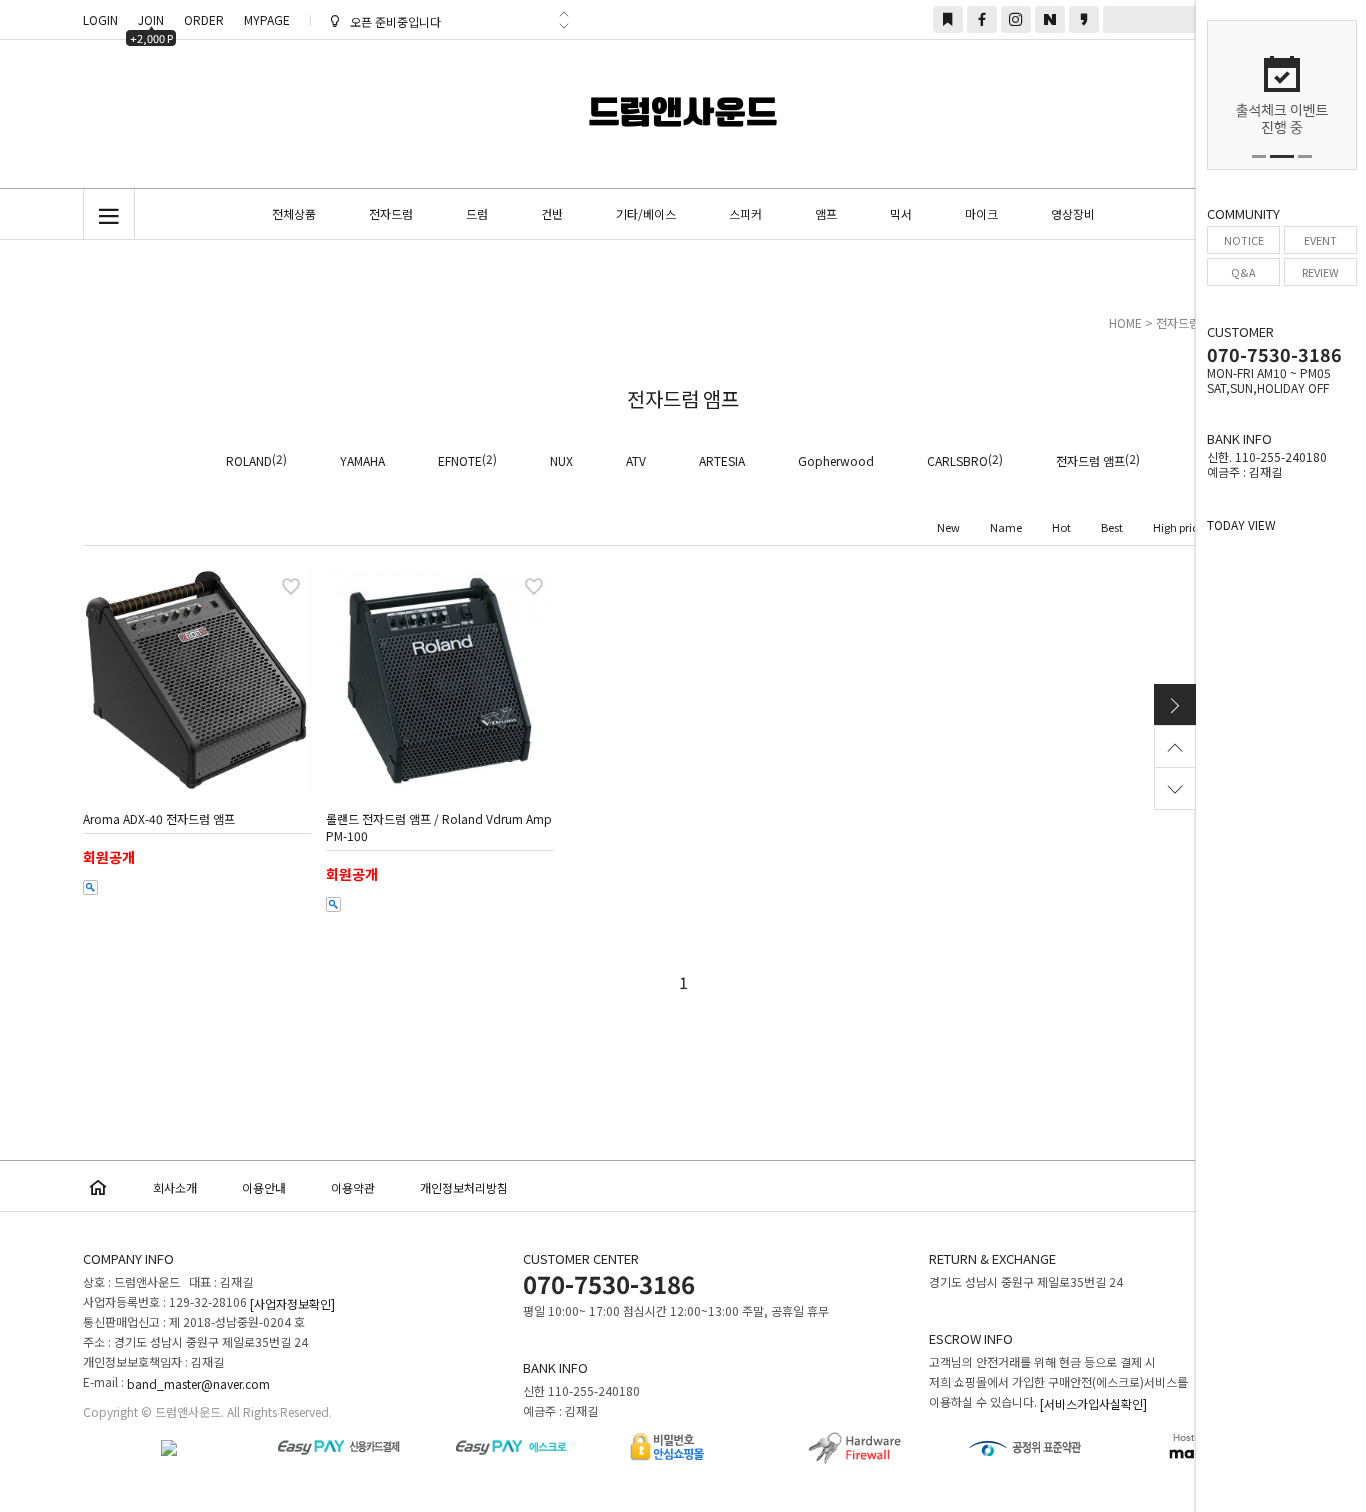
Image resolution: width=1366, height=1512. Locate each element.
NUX (561, 460)
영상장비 (1073, 213)
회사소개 (175, 1187)
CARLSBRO (957, 460)
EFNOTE (460, 460)
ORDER (204, 19)
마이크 (981, 213)
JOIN (151, 22)
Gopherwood (836, 460)
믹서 (901, 213)
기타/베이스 (646, 213)
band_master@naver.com (198, 1383)
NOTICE (1244, 240)
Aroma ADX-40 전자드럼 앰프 (159, 818)
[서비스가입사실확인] (1093, 1403)
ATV (636, 460)
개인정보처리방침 (464, 1187)
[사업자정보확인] (292, 1303)
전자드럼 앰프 (1090, 460)
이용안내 (264, 1187)
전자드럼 (391, 213)
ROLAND (249, 460)
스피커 (745, 213)
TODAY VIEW (1241, 524)
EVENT (1320, 240)
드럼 (477, 213)
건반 (552, 213)
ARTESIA (722, 460)
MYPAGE (267, 19)
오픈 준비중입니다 (395, 22)
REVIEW (1320, 272)
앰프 (826, 213)
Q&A (1243, 272)
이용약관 (353, 1187)
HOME (1125, 322)
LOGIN (100, 19)
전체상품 (294, 213)
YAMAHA (362, 460)
